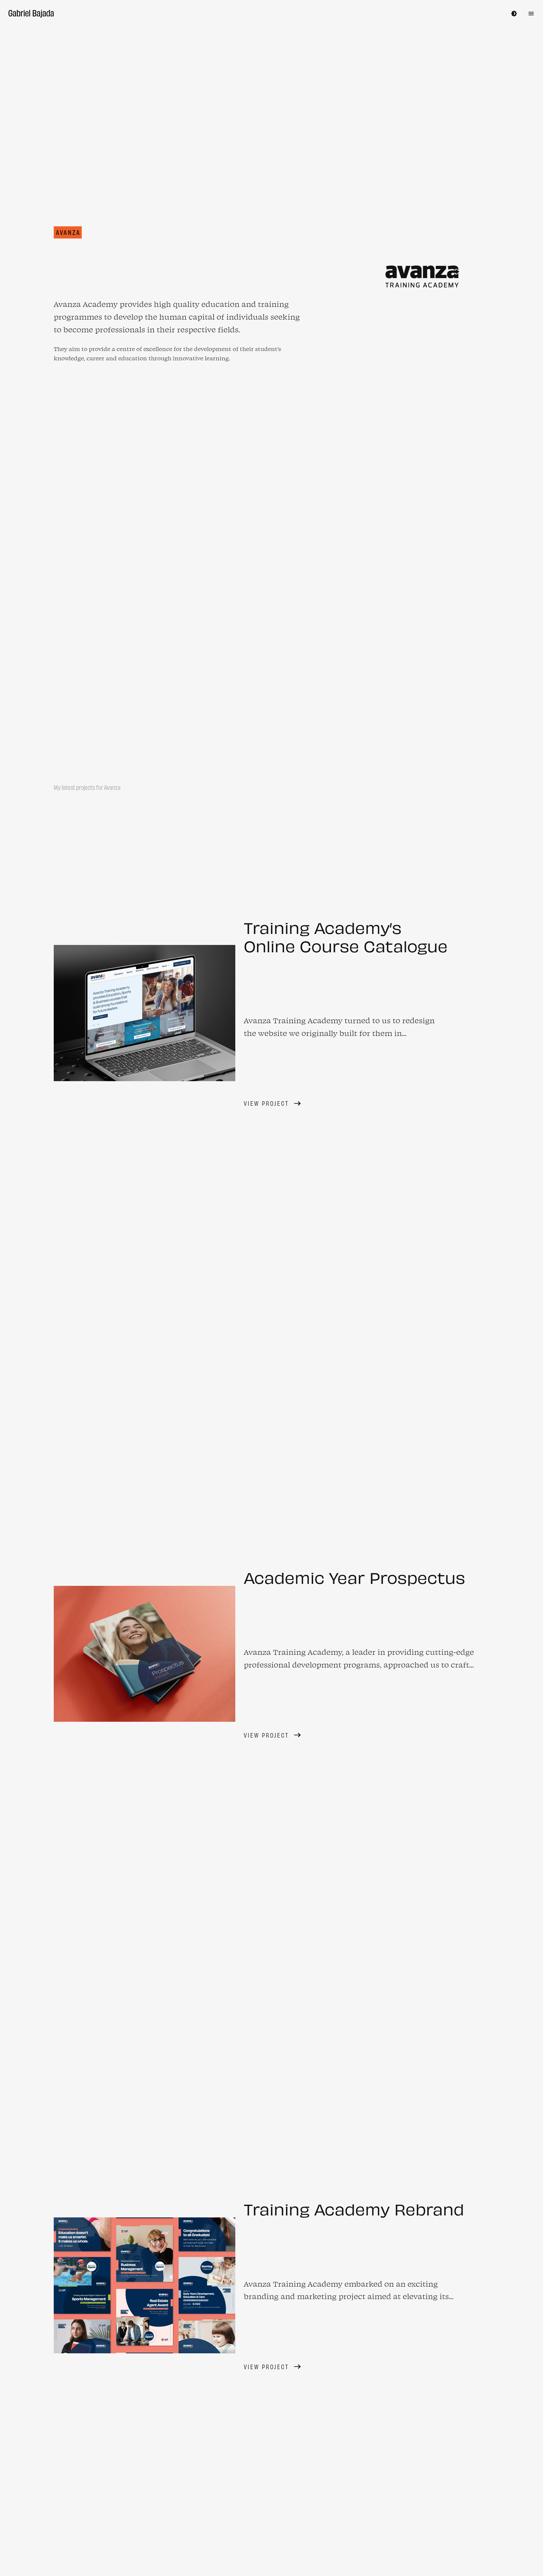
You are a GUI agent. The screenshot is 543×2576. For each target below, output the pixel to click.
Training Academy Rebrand (354, 2421)
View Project (266, 1316)
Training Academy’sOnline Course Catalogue (346, 1149)
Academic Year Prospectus (355, 1790)
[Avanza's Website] (422, 490)
